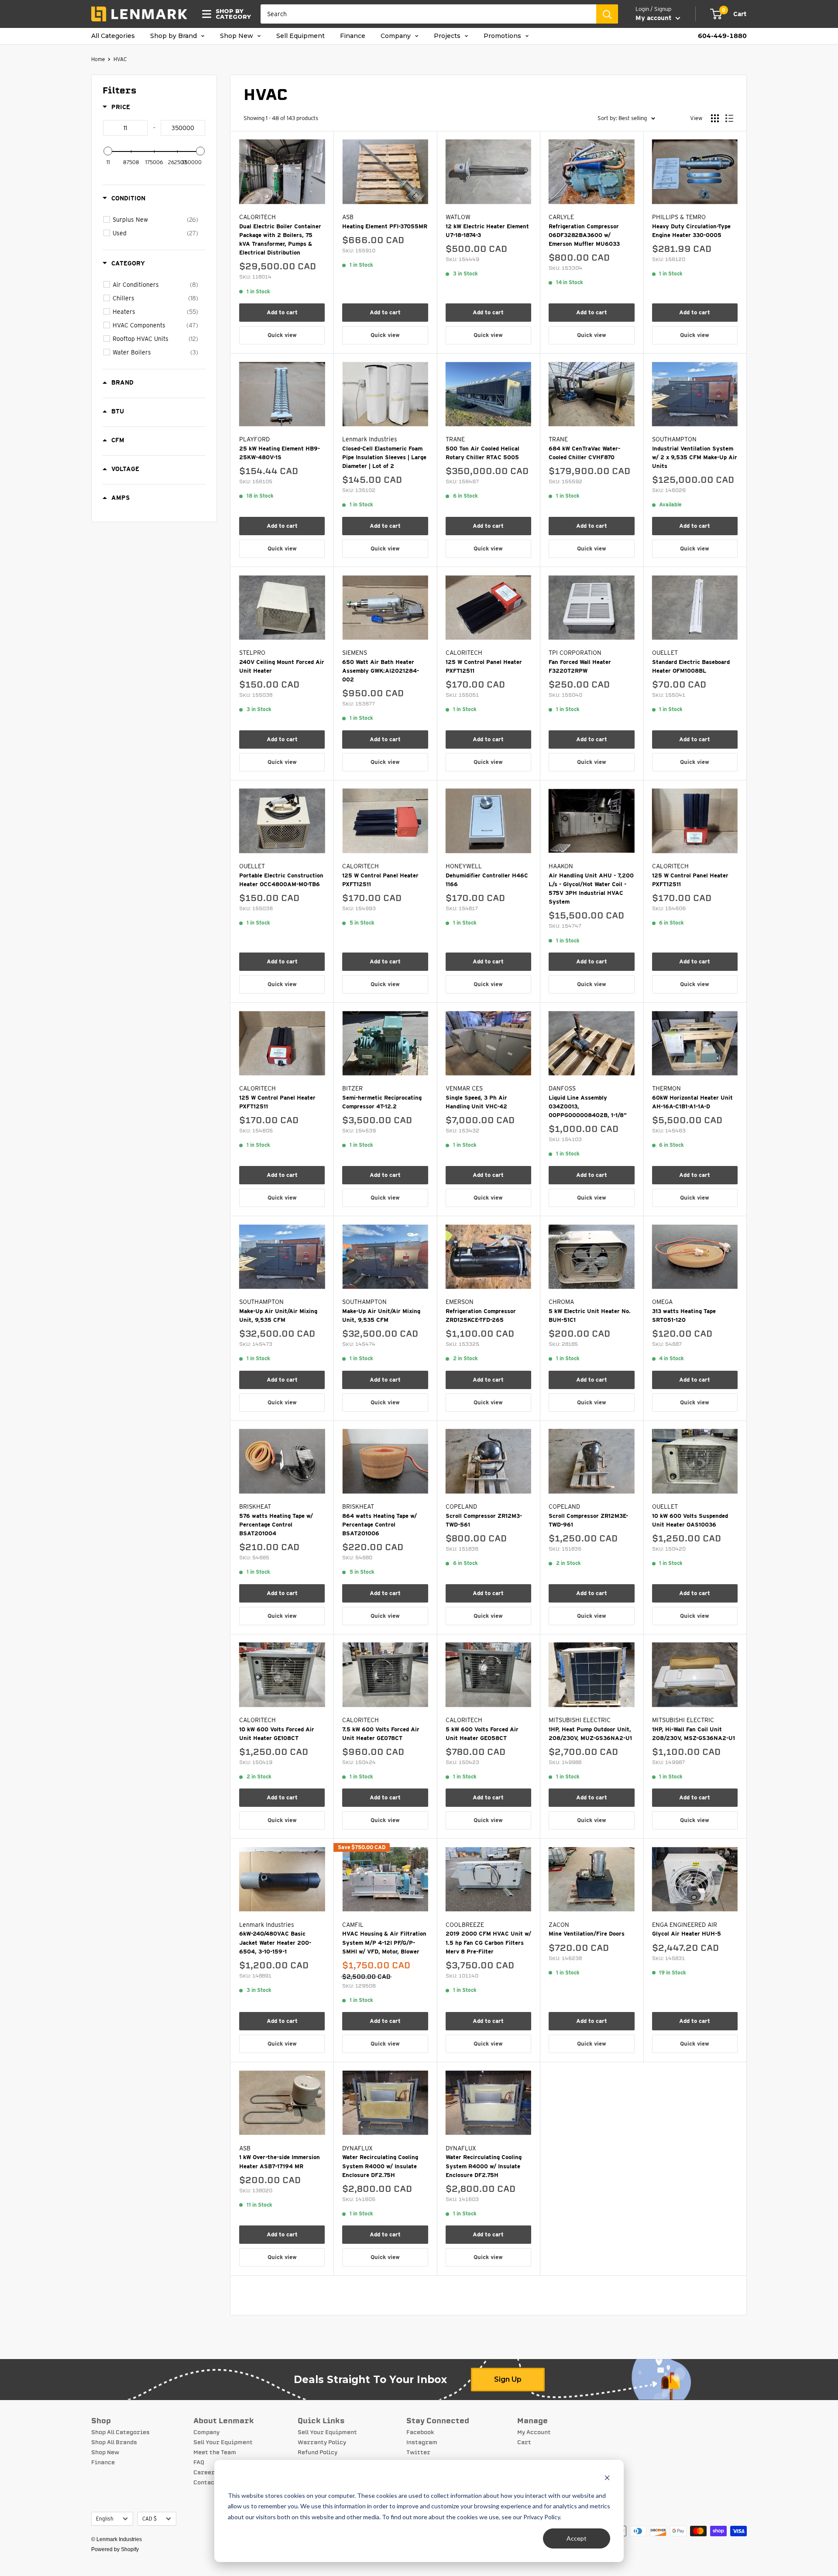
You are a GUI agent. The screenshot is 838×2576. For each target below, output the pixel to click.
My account (654, 18)
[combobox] (428, 14)
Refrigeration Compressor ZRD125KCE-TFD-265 (481, 1316)
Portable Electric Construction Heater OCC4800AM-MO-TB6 (281, 880)
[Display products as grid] (715, 118)
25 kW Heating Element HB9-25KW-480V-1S (280, 453)
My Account (534, 2432)
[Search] (607, 14)
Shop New (237, 36)
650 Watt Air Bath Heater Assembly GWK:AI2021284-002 (381, 671)
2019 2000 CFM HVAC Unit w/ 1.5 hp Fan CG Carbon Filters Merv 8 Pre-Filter (488, 1942)
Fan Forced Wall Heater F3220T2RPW (580, 666)
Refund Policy (318, 2452)
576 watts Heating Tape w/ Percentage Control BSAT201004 (276, 1525)
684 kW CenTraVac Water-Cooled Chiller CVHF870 (584, 453)
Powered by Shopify (115, 2549)
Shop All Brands (114, 2442)
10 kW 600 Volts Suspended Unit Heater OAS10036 (690, 1520)
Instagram (422, 2442)
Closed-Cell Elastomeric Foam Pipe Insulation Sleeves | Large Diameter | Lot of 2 (384, 457)
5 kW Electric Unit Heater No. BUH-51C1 (590, 1316)
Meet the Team (215, 2452)
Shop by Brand (174, 36)
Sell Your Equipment (223, 2442)
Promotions (503, 36)
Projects (448, 36)
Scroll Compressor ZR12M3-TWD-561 (484, 1520)
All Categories (113, 36)
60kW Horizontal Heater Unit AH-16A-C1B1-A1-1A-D (692, 1102)
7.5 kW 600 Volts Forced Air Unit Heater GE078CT (381, 1734)
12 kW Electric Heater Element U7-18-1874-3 (487, 231)
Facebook (420, 2432)
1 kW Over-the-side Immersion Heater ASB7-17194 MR (280, 2162)
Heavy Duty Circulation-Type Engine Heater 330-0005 (691, 231)
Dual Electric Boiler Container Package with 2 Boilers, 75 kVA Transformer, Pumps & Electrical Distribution (280, 239)
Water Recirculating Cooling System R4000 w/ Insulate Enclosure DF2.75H (380, 2166)
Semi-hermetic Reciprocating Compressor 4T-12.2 (382, 1102)
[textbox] (125, 128)
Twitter (418, 2452)
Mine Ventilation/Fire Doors (587, 1934)
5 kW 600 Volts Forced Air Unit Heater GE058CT (482, 1734)
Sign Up (508, 2379)
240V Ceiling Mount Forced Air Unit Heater (282, 666)
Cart (524, 2442)
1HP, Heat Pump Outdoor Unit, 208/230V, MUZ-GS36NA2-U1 (590, 1734)
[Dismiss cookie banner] (607, 2479)
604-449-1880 (722, 36)
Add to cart (282, 312)
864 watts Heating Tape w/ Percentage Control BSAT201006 (380, 1525)
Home (98, 59)
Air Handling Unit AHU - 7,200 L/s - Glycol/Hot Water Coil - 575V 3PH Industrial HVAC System (591, 889)
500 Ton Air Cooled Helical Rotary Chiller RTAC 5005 (483, 453)
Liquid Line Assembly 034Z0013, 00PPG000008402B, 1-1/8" (588, 1106)
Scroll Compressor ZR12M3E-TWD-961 (588, 1520)
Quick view (282, 335)
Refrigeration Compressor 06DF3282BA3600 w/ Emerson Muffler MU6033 (584, 235)
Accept (577, 2538)
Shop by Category (231, 14)
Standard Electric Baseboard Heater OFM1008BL (691, 666)
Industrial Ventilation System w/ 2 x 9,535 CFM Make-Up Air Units (695, 457)
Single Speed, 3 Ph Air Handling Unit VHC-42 (476, 1102)
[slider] (108, 151)
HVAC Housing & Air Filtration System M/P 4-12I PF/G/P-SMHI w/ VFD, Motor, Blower (384, 1942)
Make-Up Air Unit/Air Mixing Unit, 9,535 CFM (278, 1316)
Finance (353, 36)
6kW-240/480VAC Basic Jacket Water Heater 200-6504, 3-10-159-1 (275, 1942)
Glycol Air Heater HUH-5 (687, 1934)
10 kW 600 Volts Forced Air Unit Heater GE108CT (277, 1734)
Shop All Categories (120, 2432)
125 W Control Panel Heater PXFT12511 (484, 666)
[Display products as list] (729, 118)
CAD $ (149, 2519)
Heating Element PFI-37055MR (385, 226)
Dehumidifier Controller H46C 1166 (487, 880)
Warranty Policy (322, 2442)
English (105, 2519)
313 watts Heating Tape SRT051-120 (684, 1316)
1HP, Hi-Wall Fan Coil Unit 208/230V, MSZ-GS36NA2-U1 (694, 1734)
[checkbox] (155, 220)
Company (397, 36)
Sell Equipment (301, 36)
